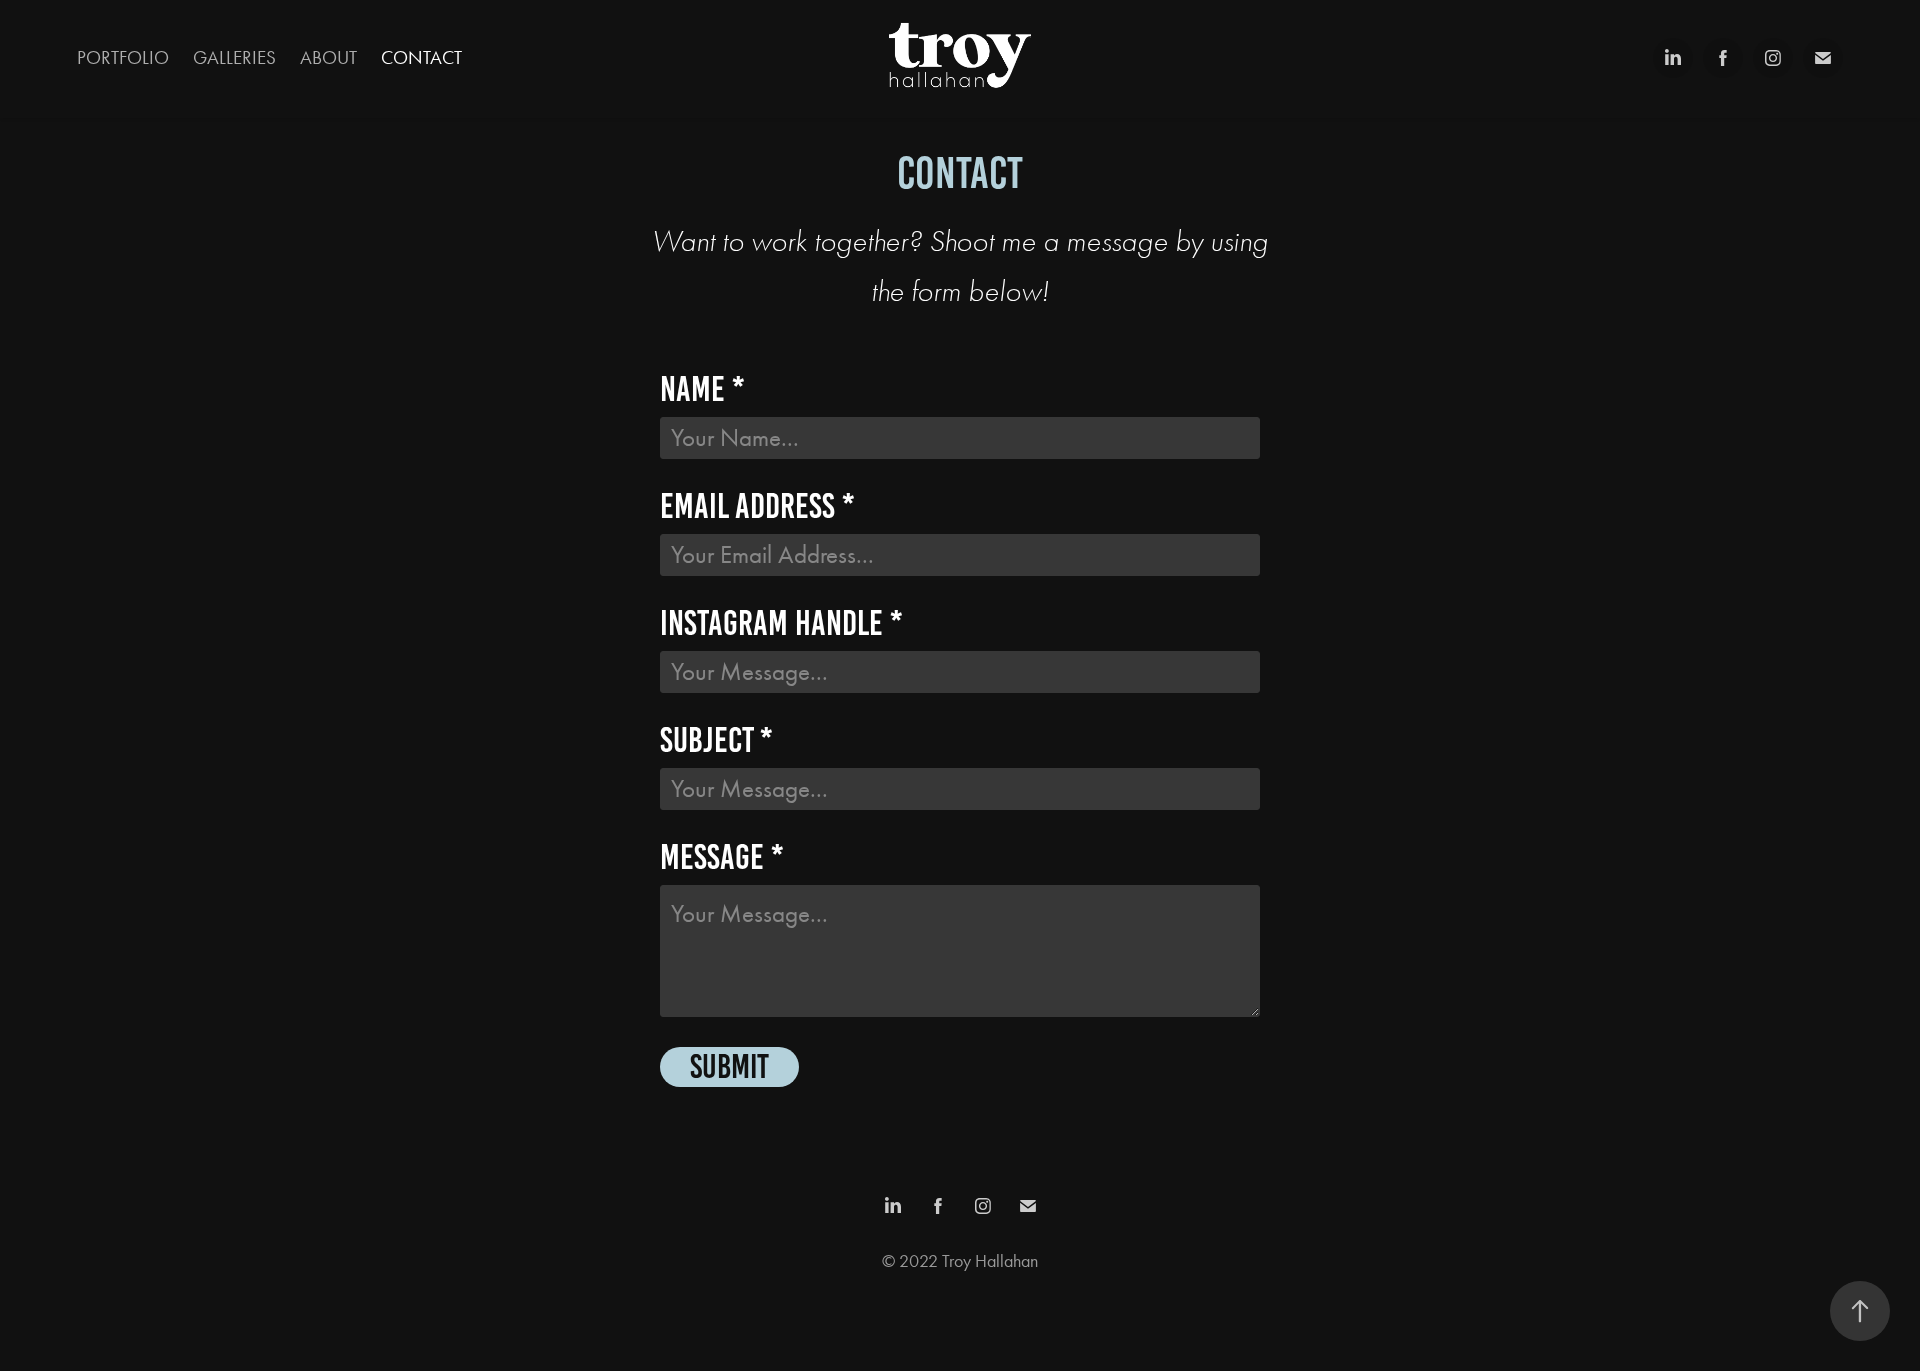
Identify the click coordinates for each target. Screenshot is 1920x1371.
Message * (721, 857)
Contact (421, 57)
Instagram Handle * (781, 623)
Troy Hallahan (990, 1261)
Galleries (234, 57)
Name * (702, 389)
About (328, 57)
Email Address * (757, 506)
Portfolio (123, 57)
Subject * (716, 740)
